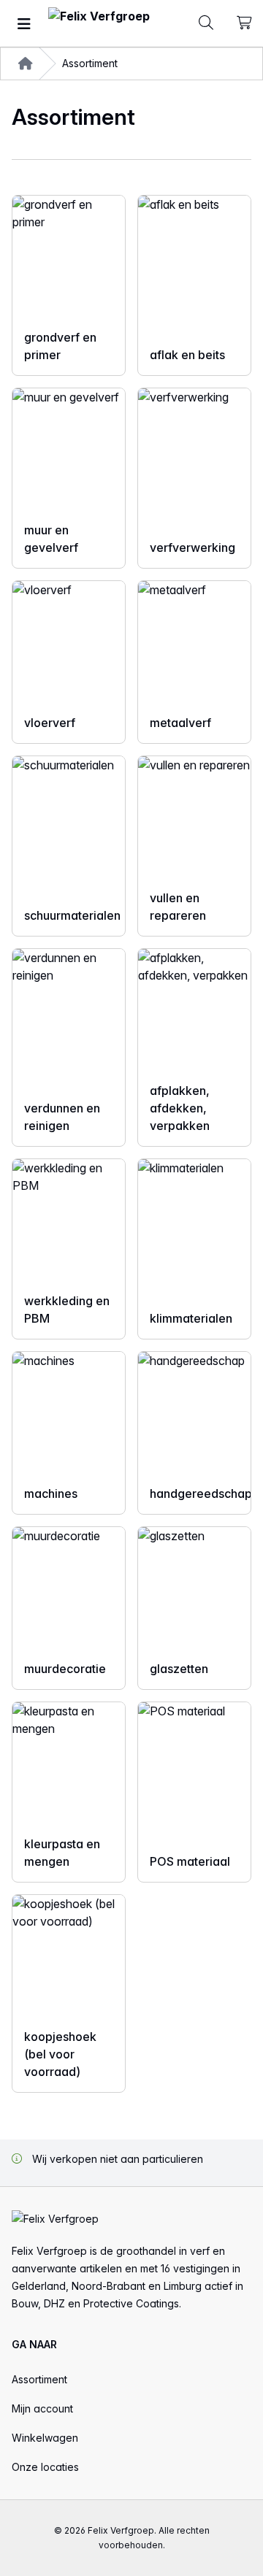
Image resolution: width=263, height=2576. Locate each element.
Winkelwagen (45, 2438)
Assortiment (39, 2379)
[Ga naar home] (99, 24)
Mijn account (42, 2408)
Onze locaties (45, 2467)
